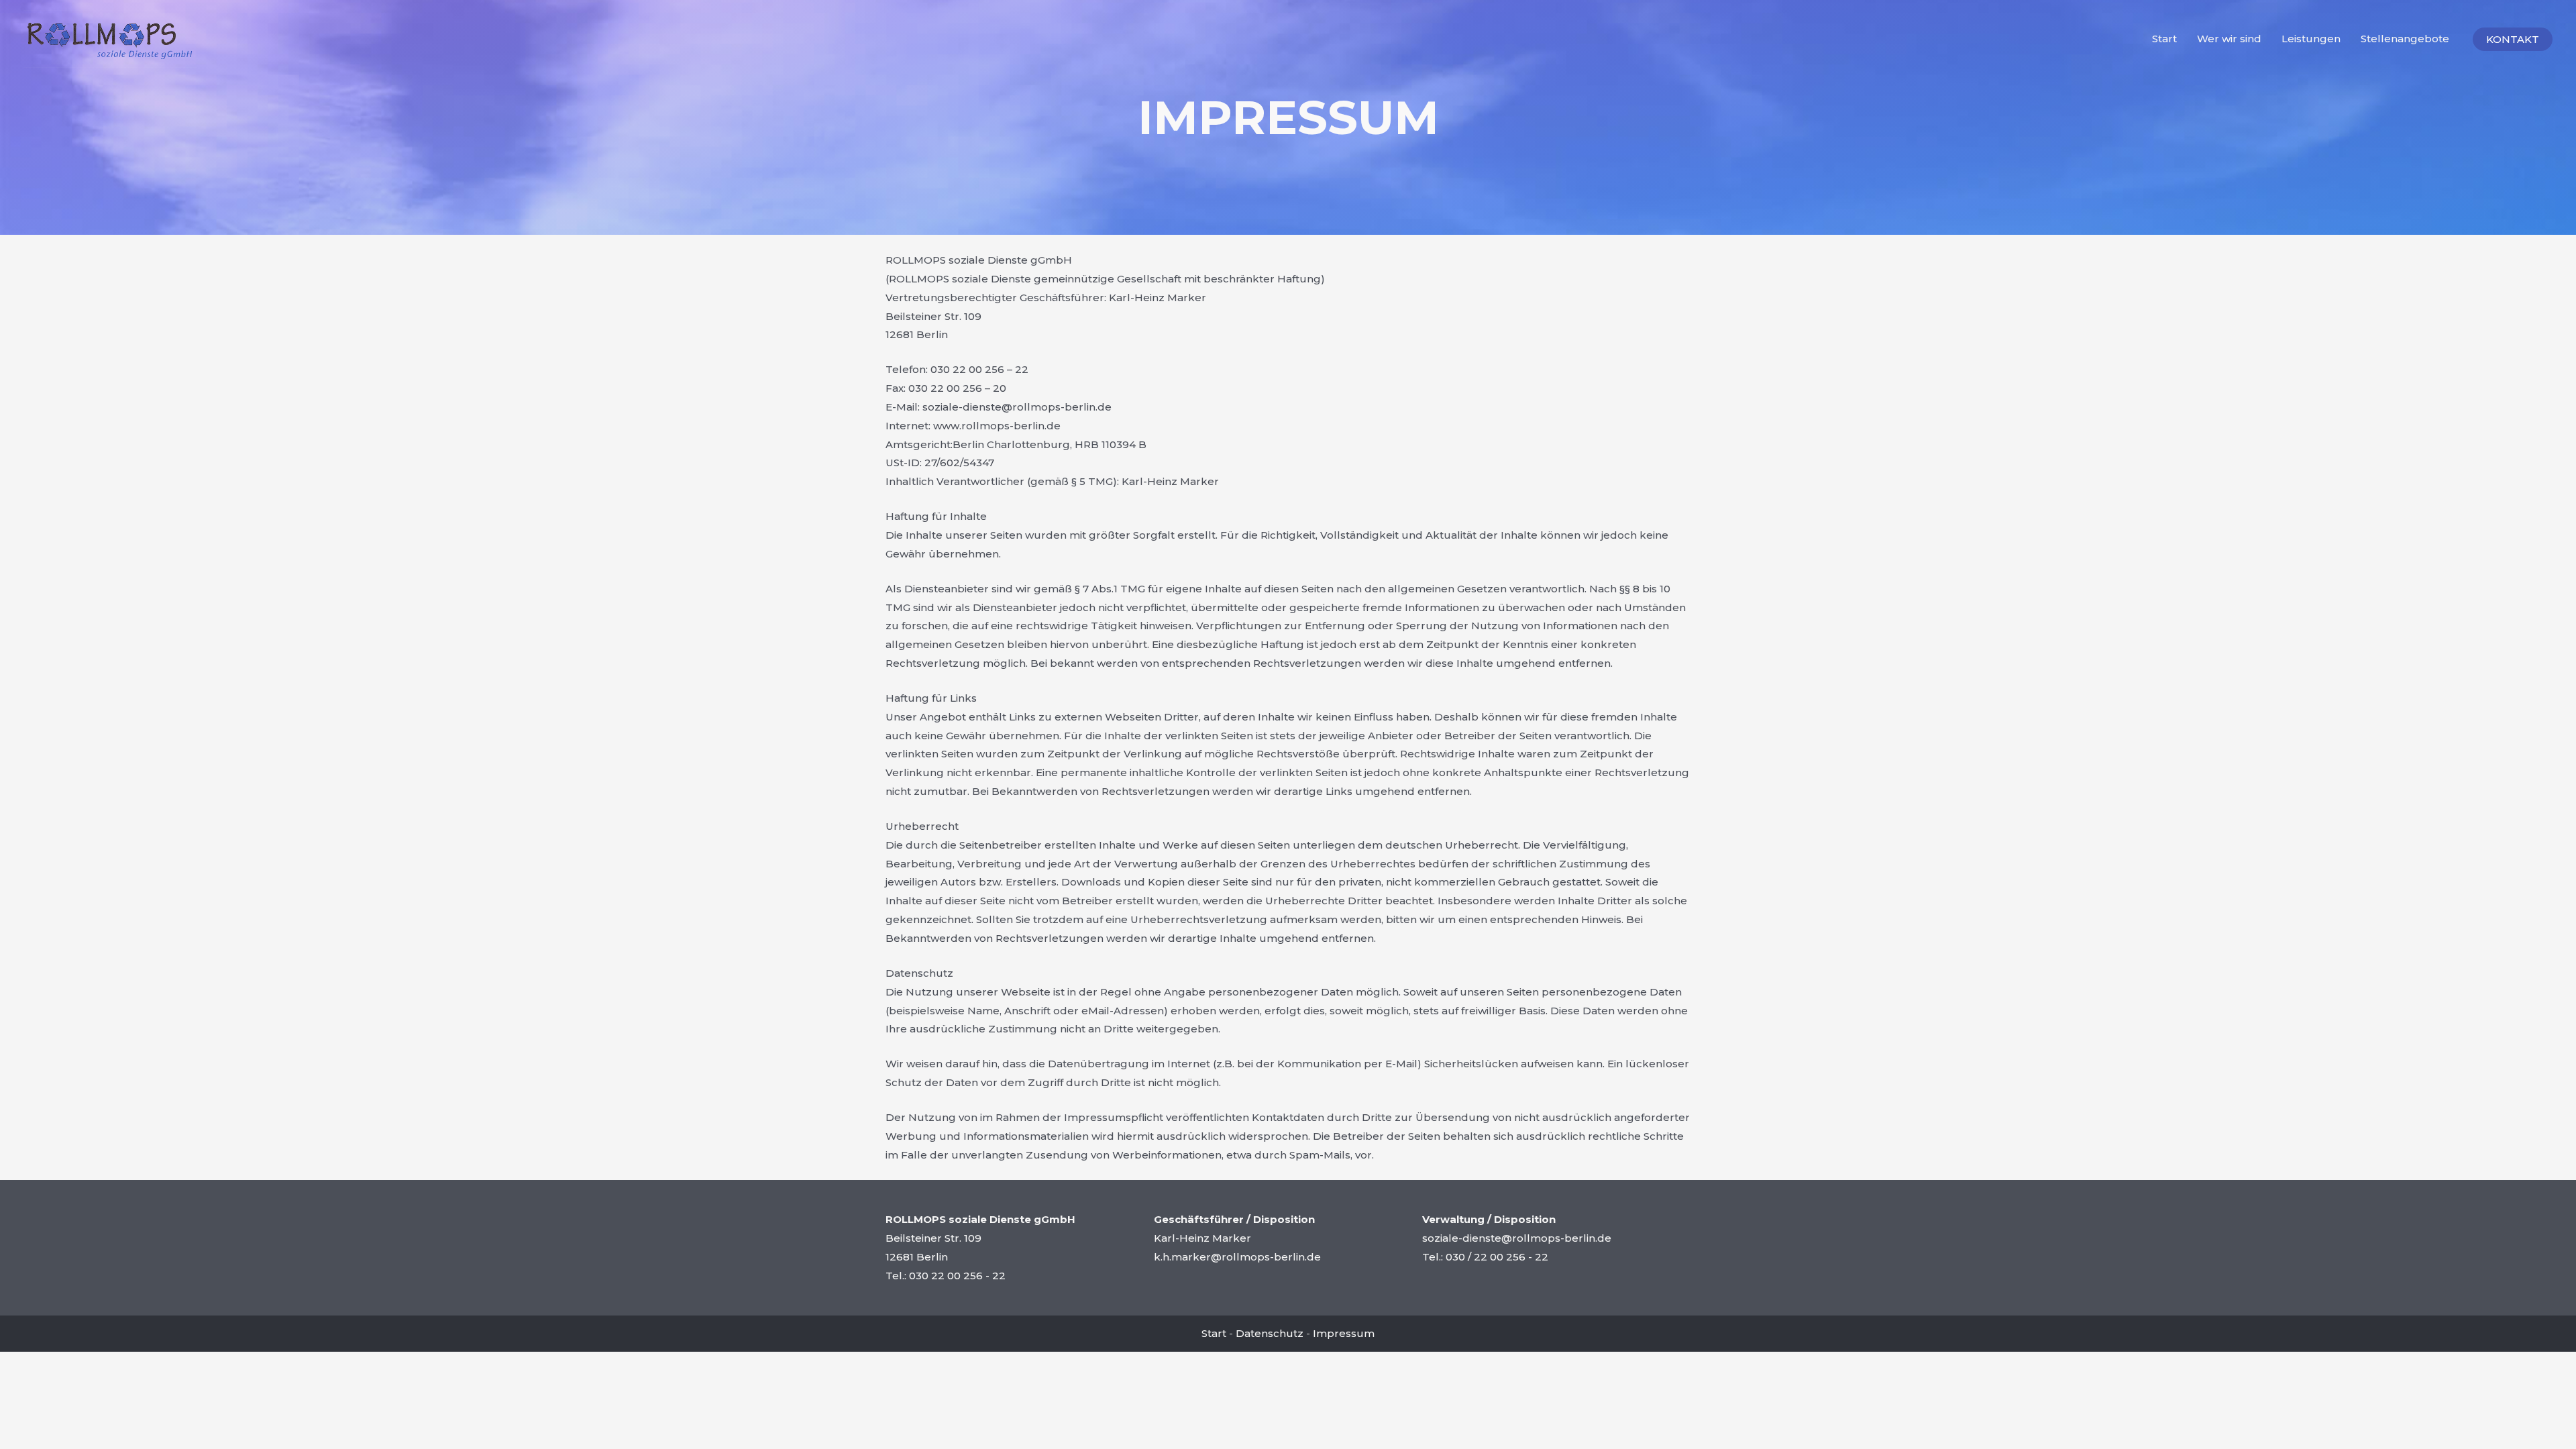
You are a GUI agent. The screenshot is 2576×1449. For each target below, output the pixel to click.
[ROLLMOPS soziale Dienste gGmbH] (110, 38)
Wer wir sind (2229, 39)
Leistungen (2311, 39)
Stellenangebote (2405, 39)
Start (2164, 39)
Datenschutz (1270, 1333)
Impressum (1344, 1333)
